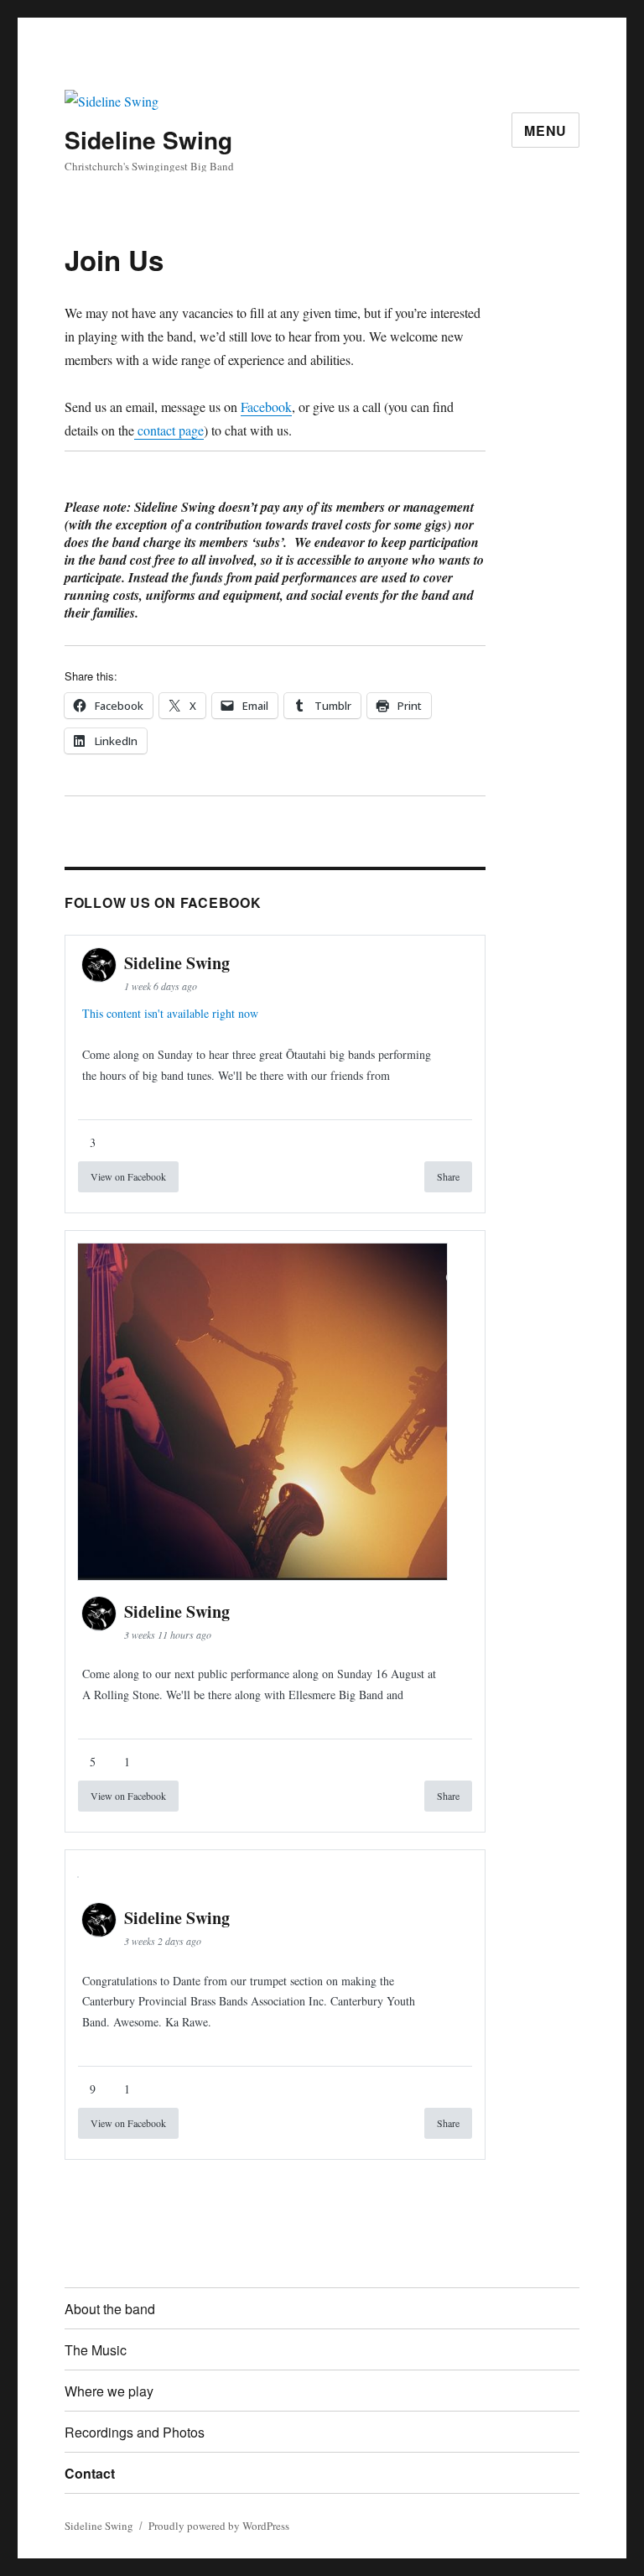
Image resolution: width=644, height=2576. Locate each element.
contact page (169, 430)
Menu (545, 130)
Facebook (266, 407)
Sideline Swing (148, 140)
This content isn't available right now (170, 1013)
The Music (96, 2350)
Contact (90, 2473)
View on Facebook (128, 1176)
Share (448, 1176)
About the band (110, 2309)
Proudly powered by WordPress (219, 2526)
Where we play (109, 2391)
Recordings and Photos (135, 2432)
